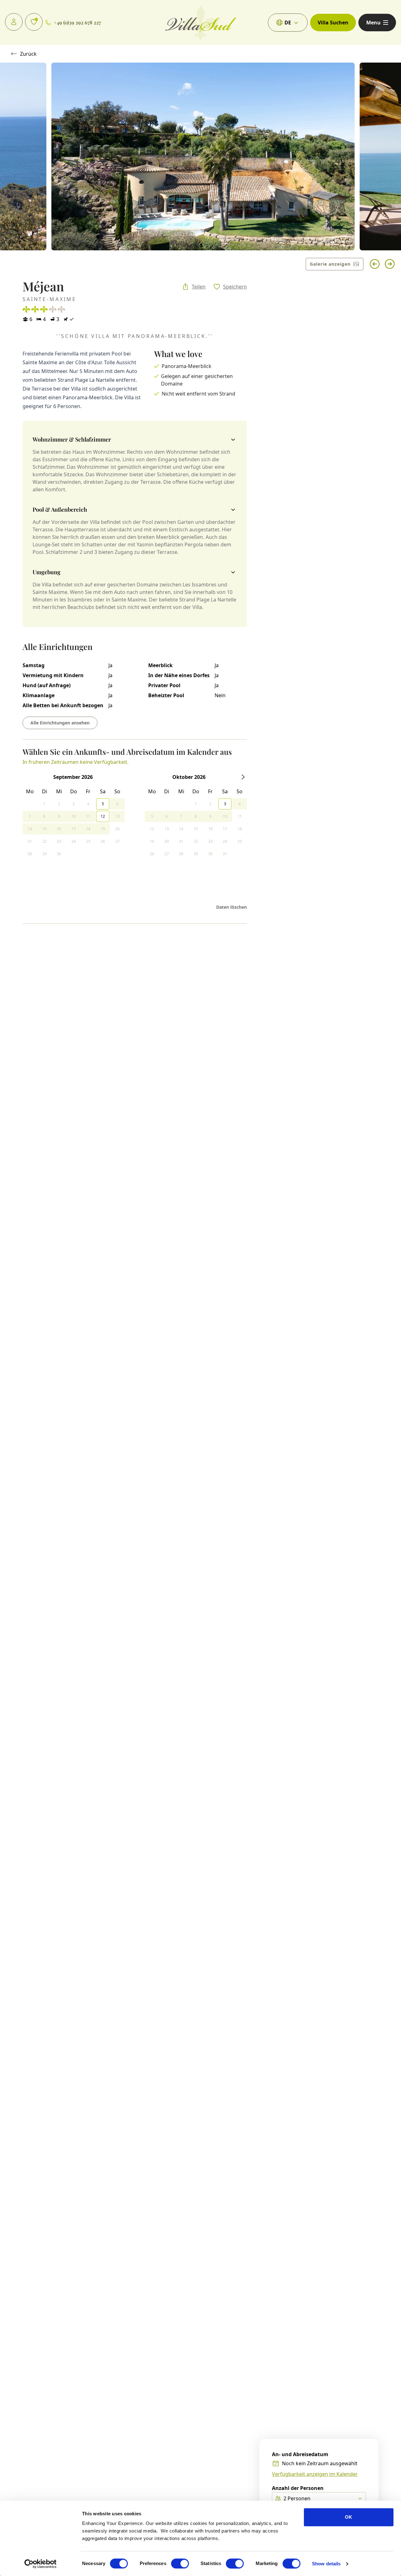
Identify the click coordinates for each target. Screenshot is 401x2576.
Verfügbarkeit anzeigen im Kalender (315, 2474)
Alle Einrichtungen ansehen (60, 723)
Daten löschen (232, 907)
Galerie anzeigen (330, 264)
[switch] (180, 2563)
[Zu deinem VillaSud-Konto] (14, 22)
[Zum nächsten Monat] (243, 777)
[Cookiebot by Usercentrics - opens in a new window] (41, 2564)
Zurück (28, 54)
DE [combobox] (288, 23)
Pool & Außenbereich (60, 509)
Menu (373, 23)
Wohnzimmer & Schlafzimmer (72, 439)
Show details (326, 2564)
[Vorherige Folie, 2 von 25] (375, 264)
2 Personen (297, 2498)
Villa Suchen (333, 23)
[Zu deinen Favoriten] (34, 22)
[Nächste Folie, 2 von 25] (390, 264)
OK (349, 2517)
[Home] (201, 23)
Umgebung (47, 572)
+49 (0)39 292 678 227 (77, 22)
